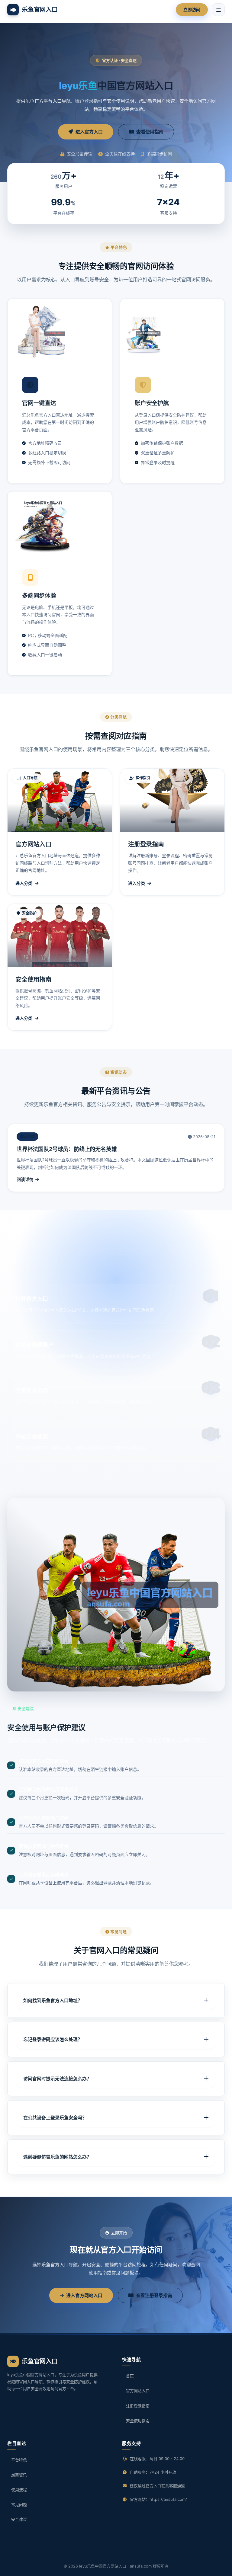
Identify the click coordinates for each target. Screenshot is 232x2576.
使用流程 (19, 2490)
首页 (130, 2376)
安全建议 (19, 2519)
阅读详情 (25, 1179)
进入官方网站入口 (84, 2295)
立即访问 (192, 10)
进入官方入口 (89, 132)
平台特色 (19, 2460)
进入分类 (24, 883)
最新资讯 (19, 2475)
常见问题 (19, 2504)
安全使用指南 (138, 2421)
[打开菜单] (218, 10)
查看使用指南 (150, 132)
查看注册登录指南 (154, 2295)
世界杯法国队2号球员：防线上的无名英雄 (67, 1149)
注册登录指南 (138, 2406)
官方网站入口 (138, 2391)
